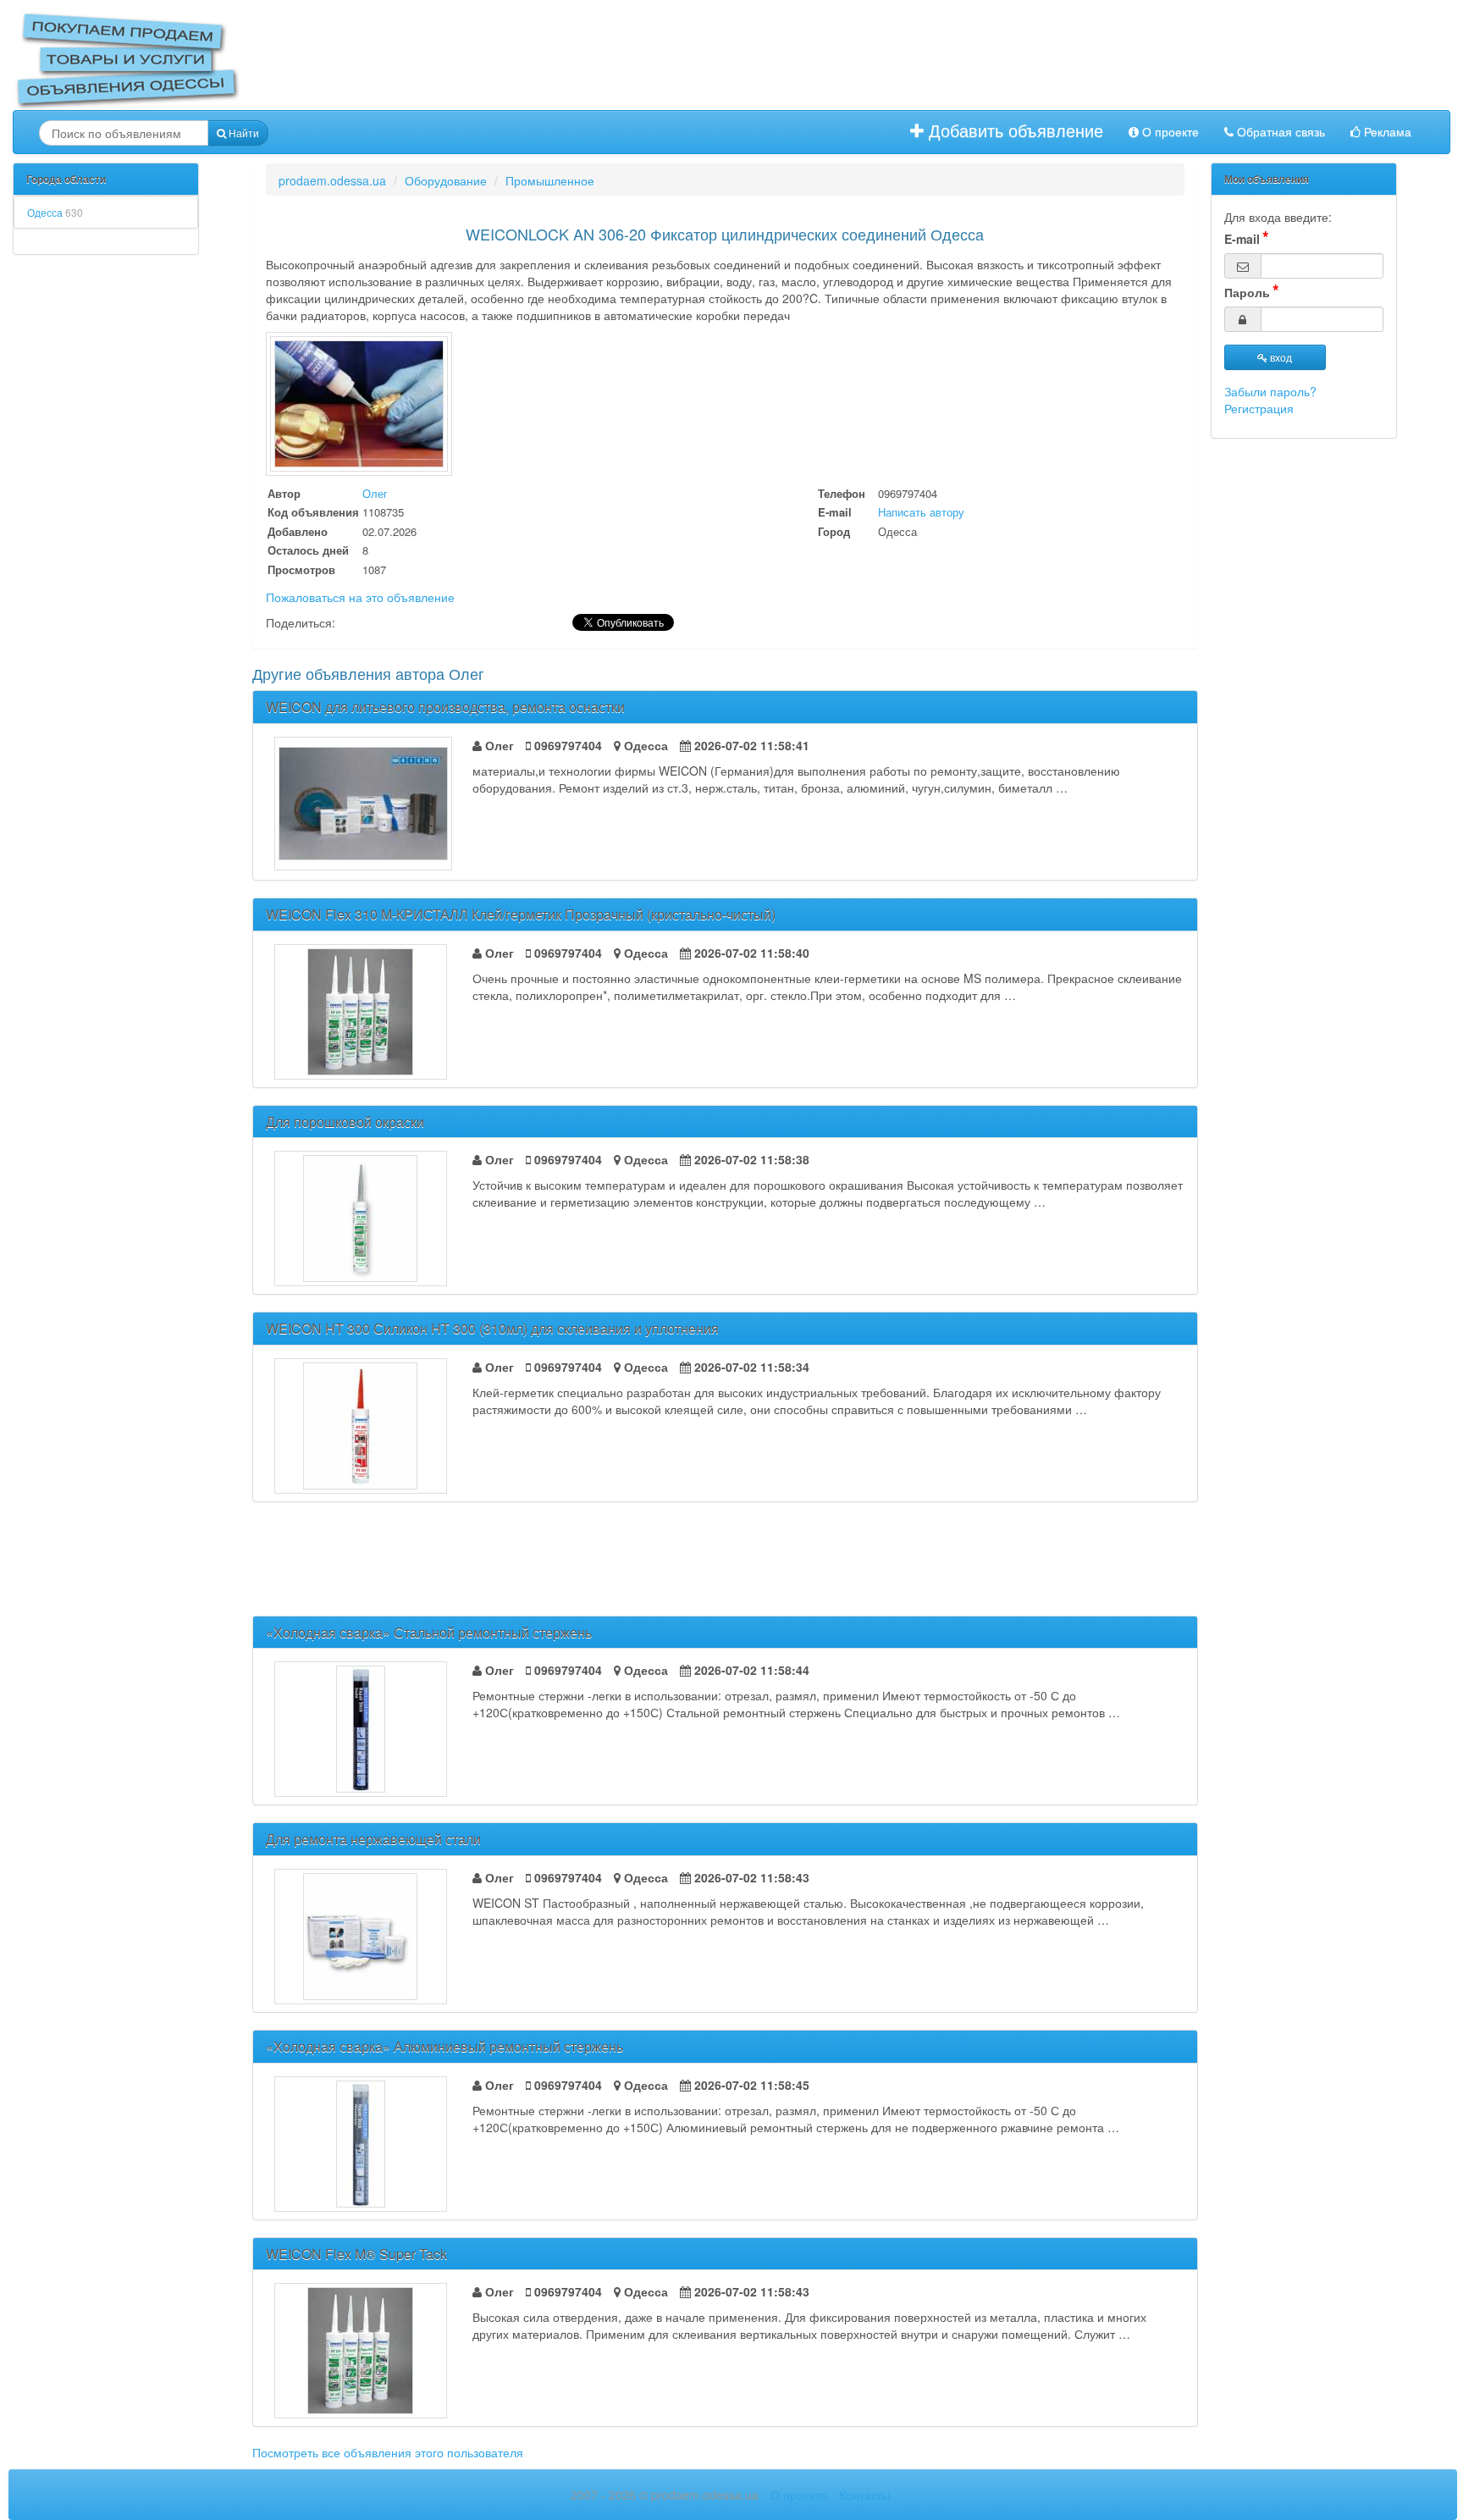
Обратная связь (1279, 132)
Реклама (1386, 132)
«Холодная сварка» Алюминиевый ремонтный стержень (444, 2046)
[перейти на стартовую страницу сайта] (127, 58)
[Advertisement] (764, 59)
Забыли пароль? (1270, 391)
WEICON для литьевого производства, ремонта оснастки (445, 707)
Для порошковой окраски (345, 1122)
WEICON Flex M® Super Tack (356, 2254)
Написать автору (921, 512)
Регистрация (1259, 408)
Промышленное (550, 180)
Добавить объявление (1013, 131)
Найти (243, 133)
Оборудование (446, 180)
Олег (375, 493)
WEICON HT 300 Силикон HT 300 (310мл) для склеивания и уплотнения (492, 1328)
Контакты (864, 2495)
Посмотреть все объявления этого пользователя (388, 2452)
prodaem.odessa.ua (332, 180)
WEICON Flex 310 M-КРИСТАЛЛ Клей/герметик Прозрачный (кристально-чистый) (521, 914)
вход (1280, 357)
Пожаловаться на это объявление (360, 597)
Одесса (55, 212)
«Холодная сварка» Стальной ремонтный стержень (429, 1632)
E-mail (1242, 239)
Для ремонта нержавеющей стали (373, 1839)
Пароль (1247, 292)
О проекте (1169, 132)
